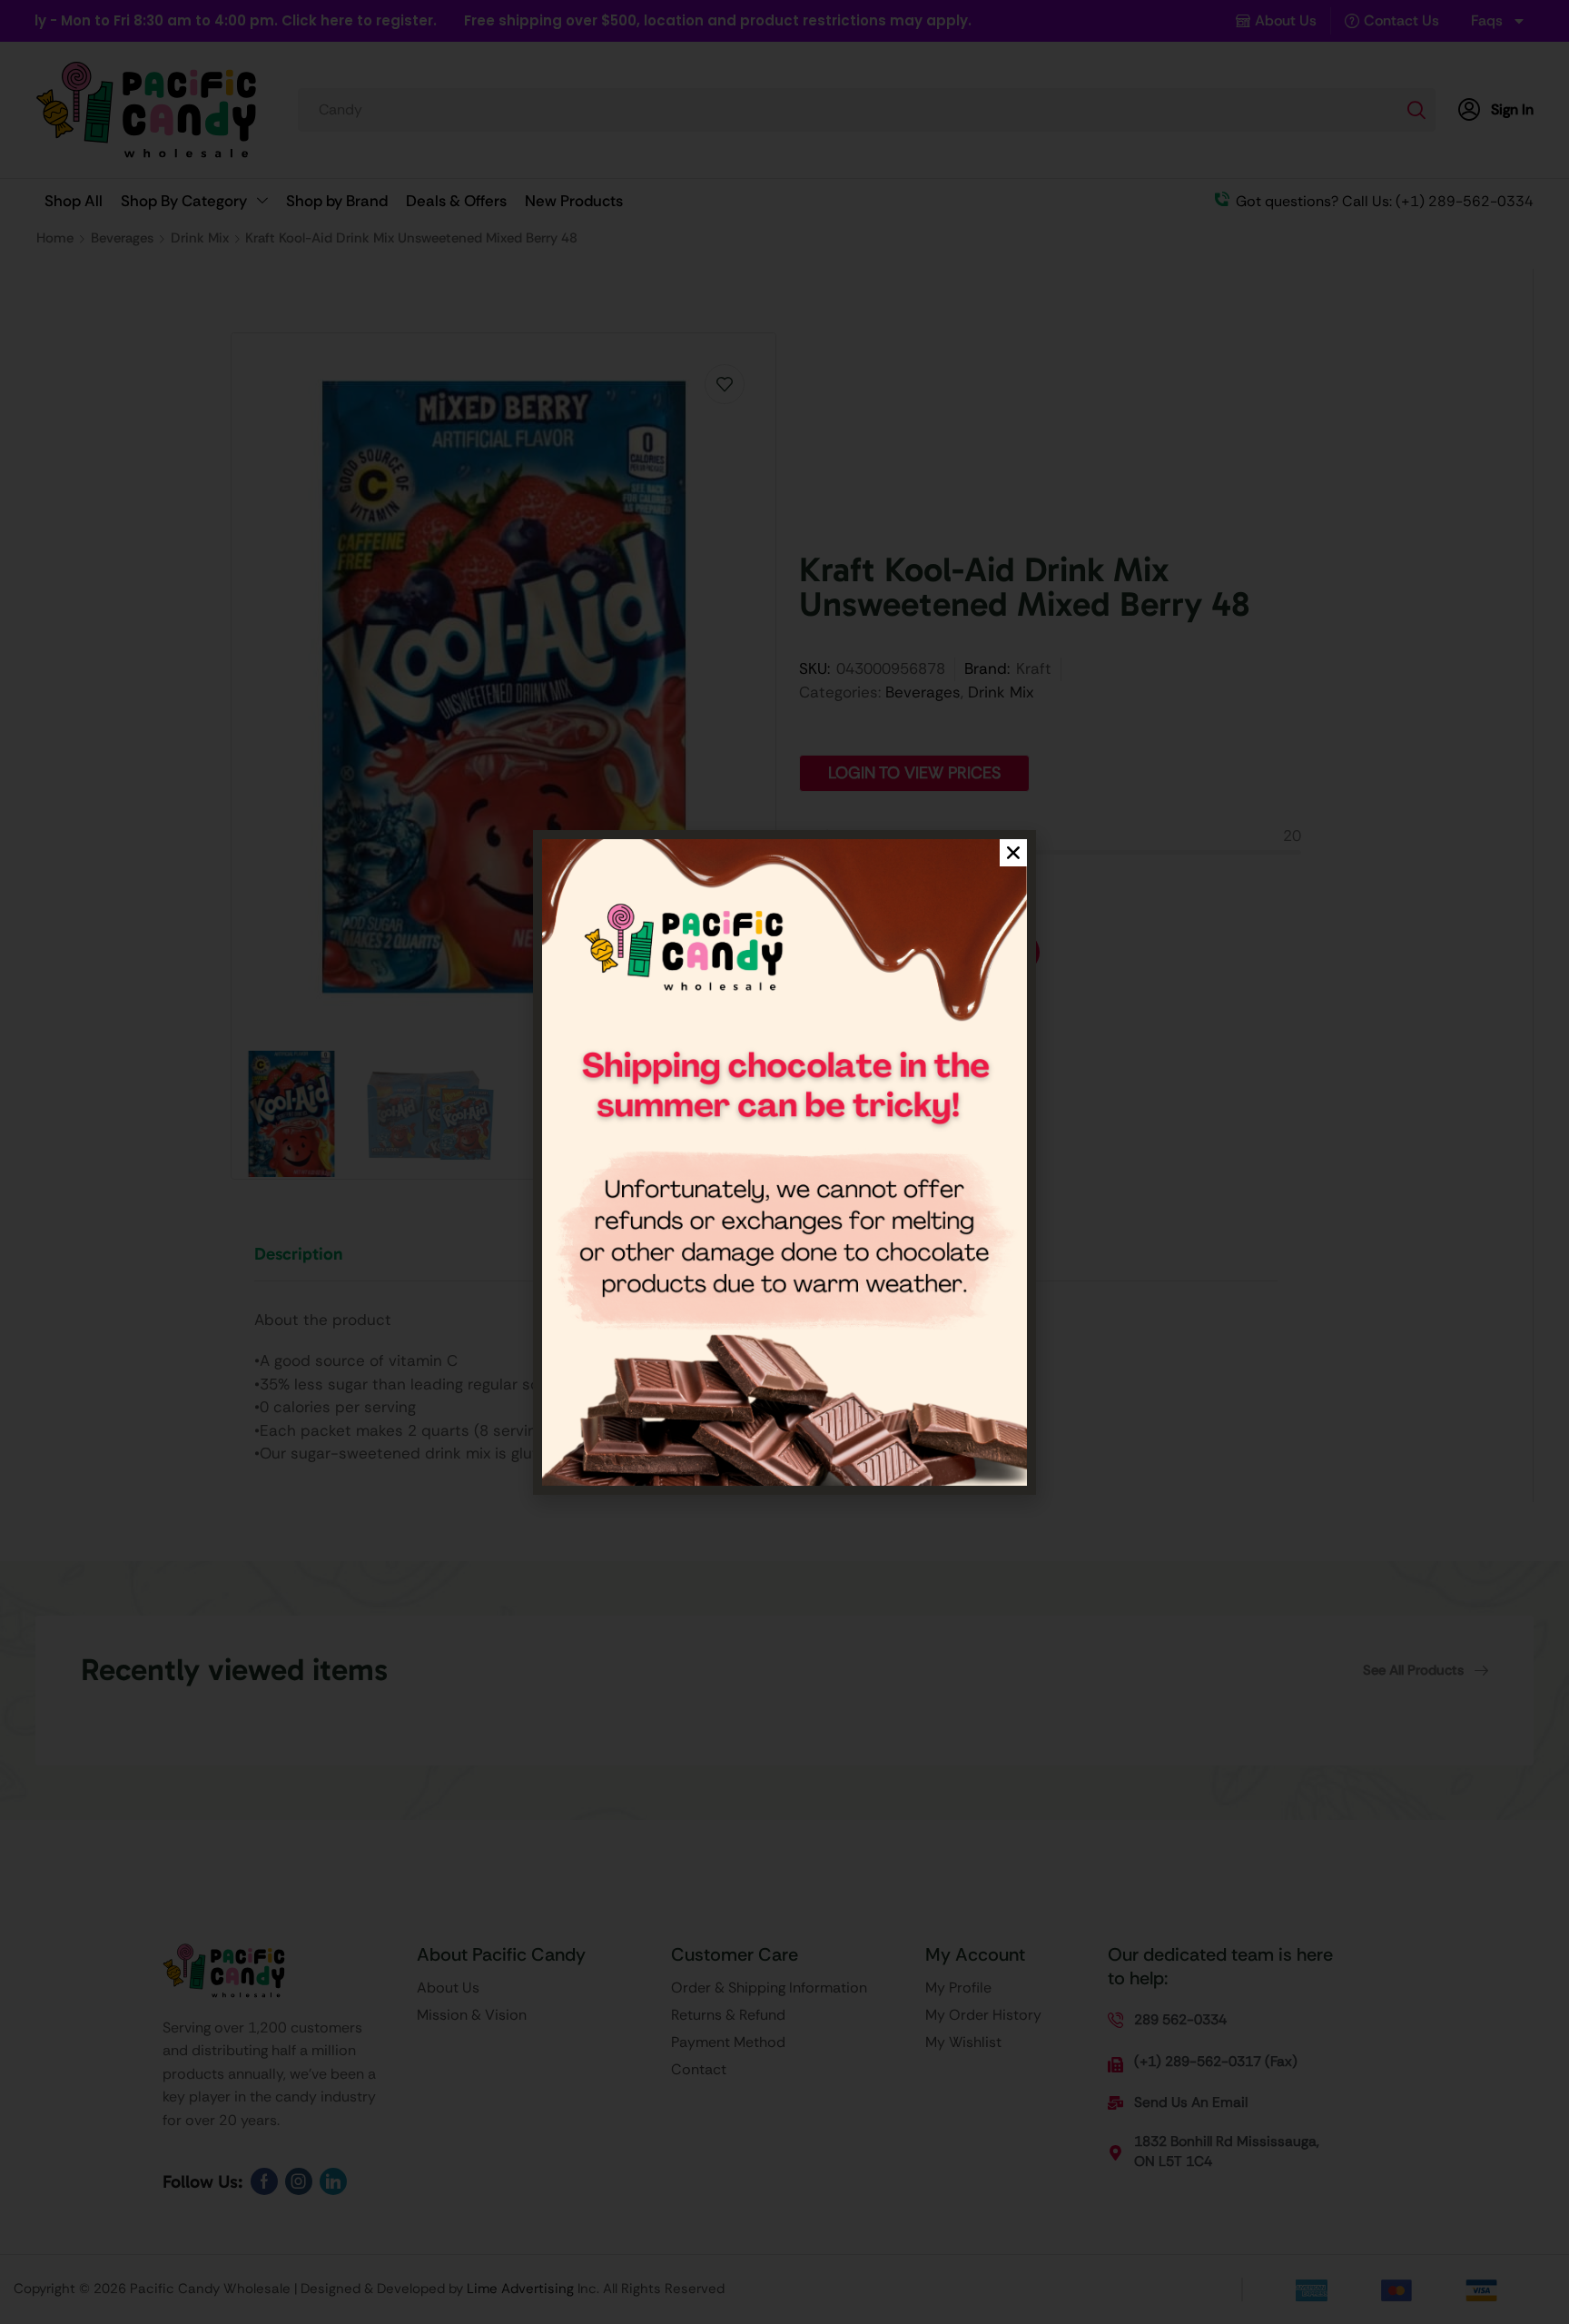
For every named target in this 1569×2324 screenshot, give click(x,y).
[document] (784, 1162)
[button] (1013, 853)
